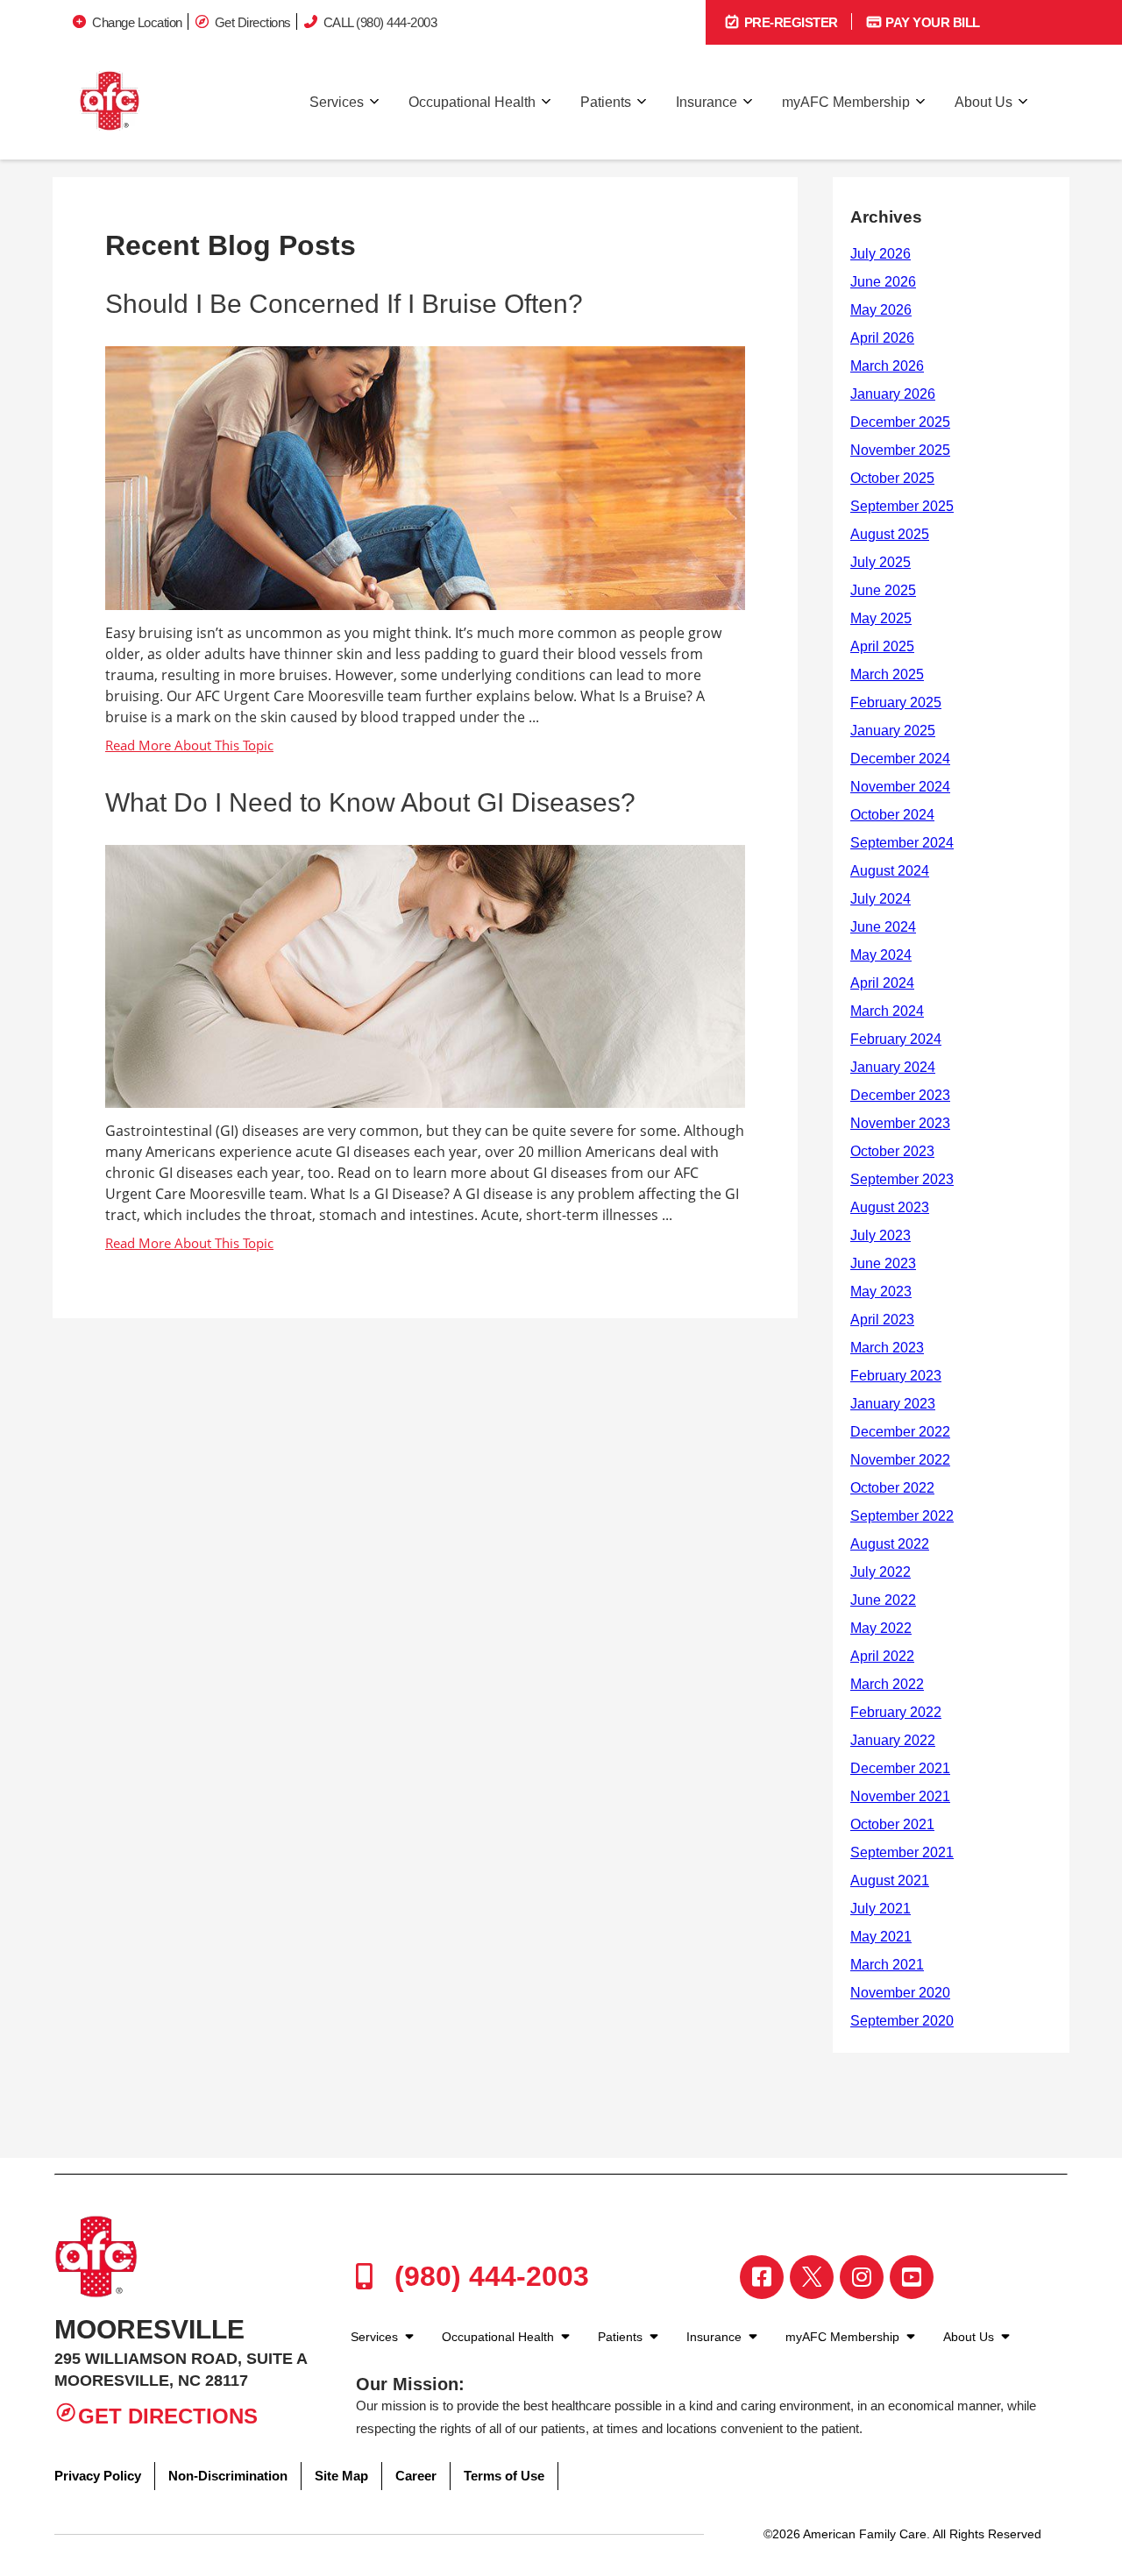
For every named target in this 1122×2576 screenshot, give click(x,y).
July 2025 (881, 562)
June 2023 (883, 1263)
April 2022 (882, 1656)
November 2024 (900, 787)
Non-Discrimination (228, 2476)
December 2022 (900, 1432)
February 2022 (896, 1712)
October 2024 (892, 815)
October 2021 (892, 1824)
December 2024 (900, 759)
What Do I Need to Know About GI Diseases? (370, 802)
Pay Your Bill (931, 22)
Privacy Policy (98, 2476)
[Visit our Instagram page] (862, 2277)
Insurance (707, 102)
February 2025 (896, 703)
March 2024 (887, 1011)
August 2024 (890, 871)
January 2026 (893, 394)
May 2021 (881, 1937)
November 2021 (900, 1796)
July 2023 (881, 1235)
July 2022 (881, 1572)
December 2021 (900, 1768)
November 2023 (900, 1123)
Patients (606, 102)
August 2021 (890, 1881)
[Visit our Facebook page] (762, 2277)
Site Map (341, 2476)
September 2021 (902, 1852)
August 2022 (890, 1544)
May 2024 (881, 955)
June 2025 (883, 590)
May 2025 (881, 618)
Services (337, 102)
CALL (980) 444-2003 (380, 22)
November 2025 (900, 450)
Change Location (137, 22)
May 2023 (881, 1292)
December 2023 (900, 1095)
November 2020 (900, 1993)
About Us (984, 102)
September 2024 (902, 843)
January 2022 (893, 1740)
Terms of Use (504, 2476)
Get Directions (253, 22)
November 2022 (900, 1460)
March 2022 (887, 1684)
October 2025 (892, 478)
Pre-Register (789, 22)
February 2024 (896, 1039)
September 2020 (902, 2021)
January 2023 (893, 1404)
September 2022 (902, 1516)
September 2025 (902, 506)
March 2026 (887, 366)
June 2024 (883, 927)
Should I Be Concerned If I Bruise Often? (344, 304)
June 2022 (883, 1600)
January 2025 (893, 731)
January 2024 (893, 1067)
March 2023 (887, 1348)
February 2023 (896, 1376)
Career (416, 2476)
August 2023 (890, 1207)
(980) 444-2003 (488, 2276)
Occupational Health (472, 102)
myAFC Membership (846, 102)
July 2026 (881, 254)
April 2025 (882, 646)
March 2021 (887, 1965)
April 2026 (882, 338)
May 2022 (881, 1628)
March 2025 (887, 674)
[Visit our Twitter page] (812, 2277)
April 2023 (882, 1320)
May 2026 (881, 310)
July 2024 (881, 899)
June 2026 (883, 282)
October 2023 (892, 1151)
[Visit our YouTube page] (912, 2277)
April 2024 (882, 983)
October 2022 (892, 1488)
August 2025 (890, 534)
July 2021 (881, 1909)
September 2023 (902, 1179)
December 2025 (900, 422)
